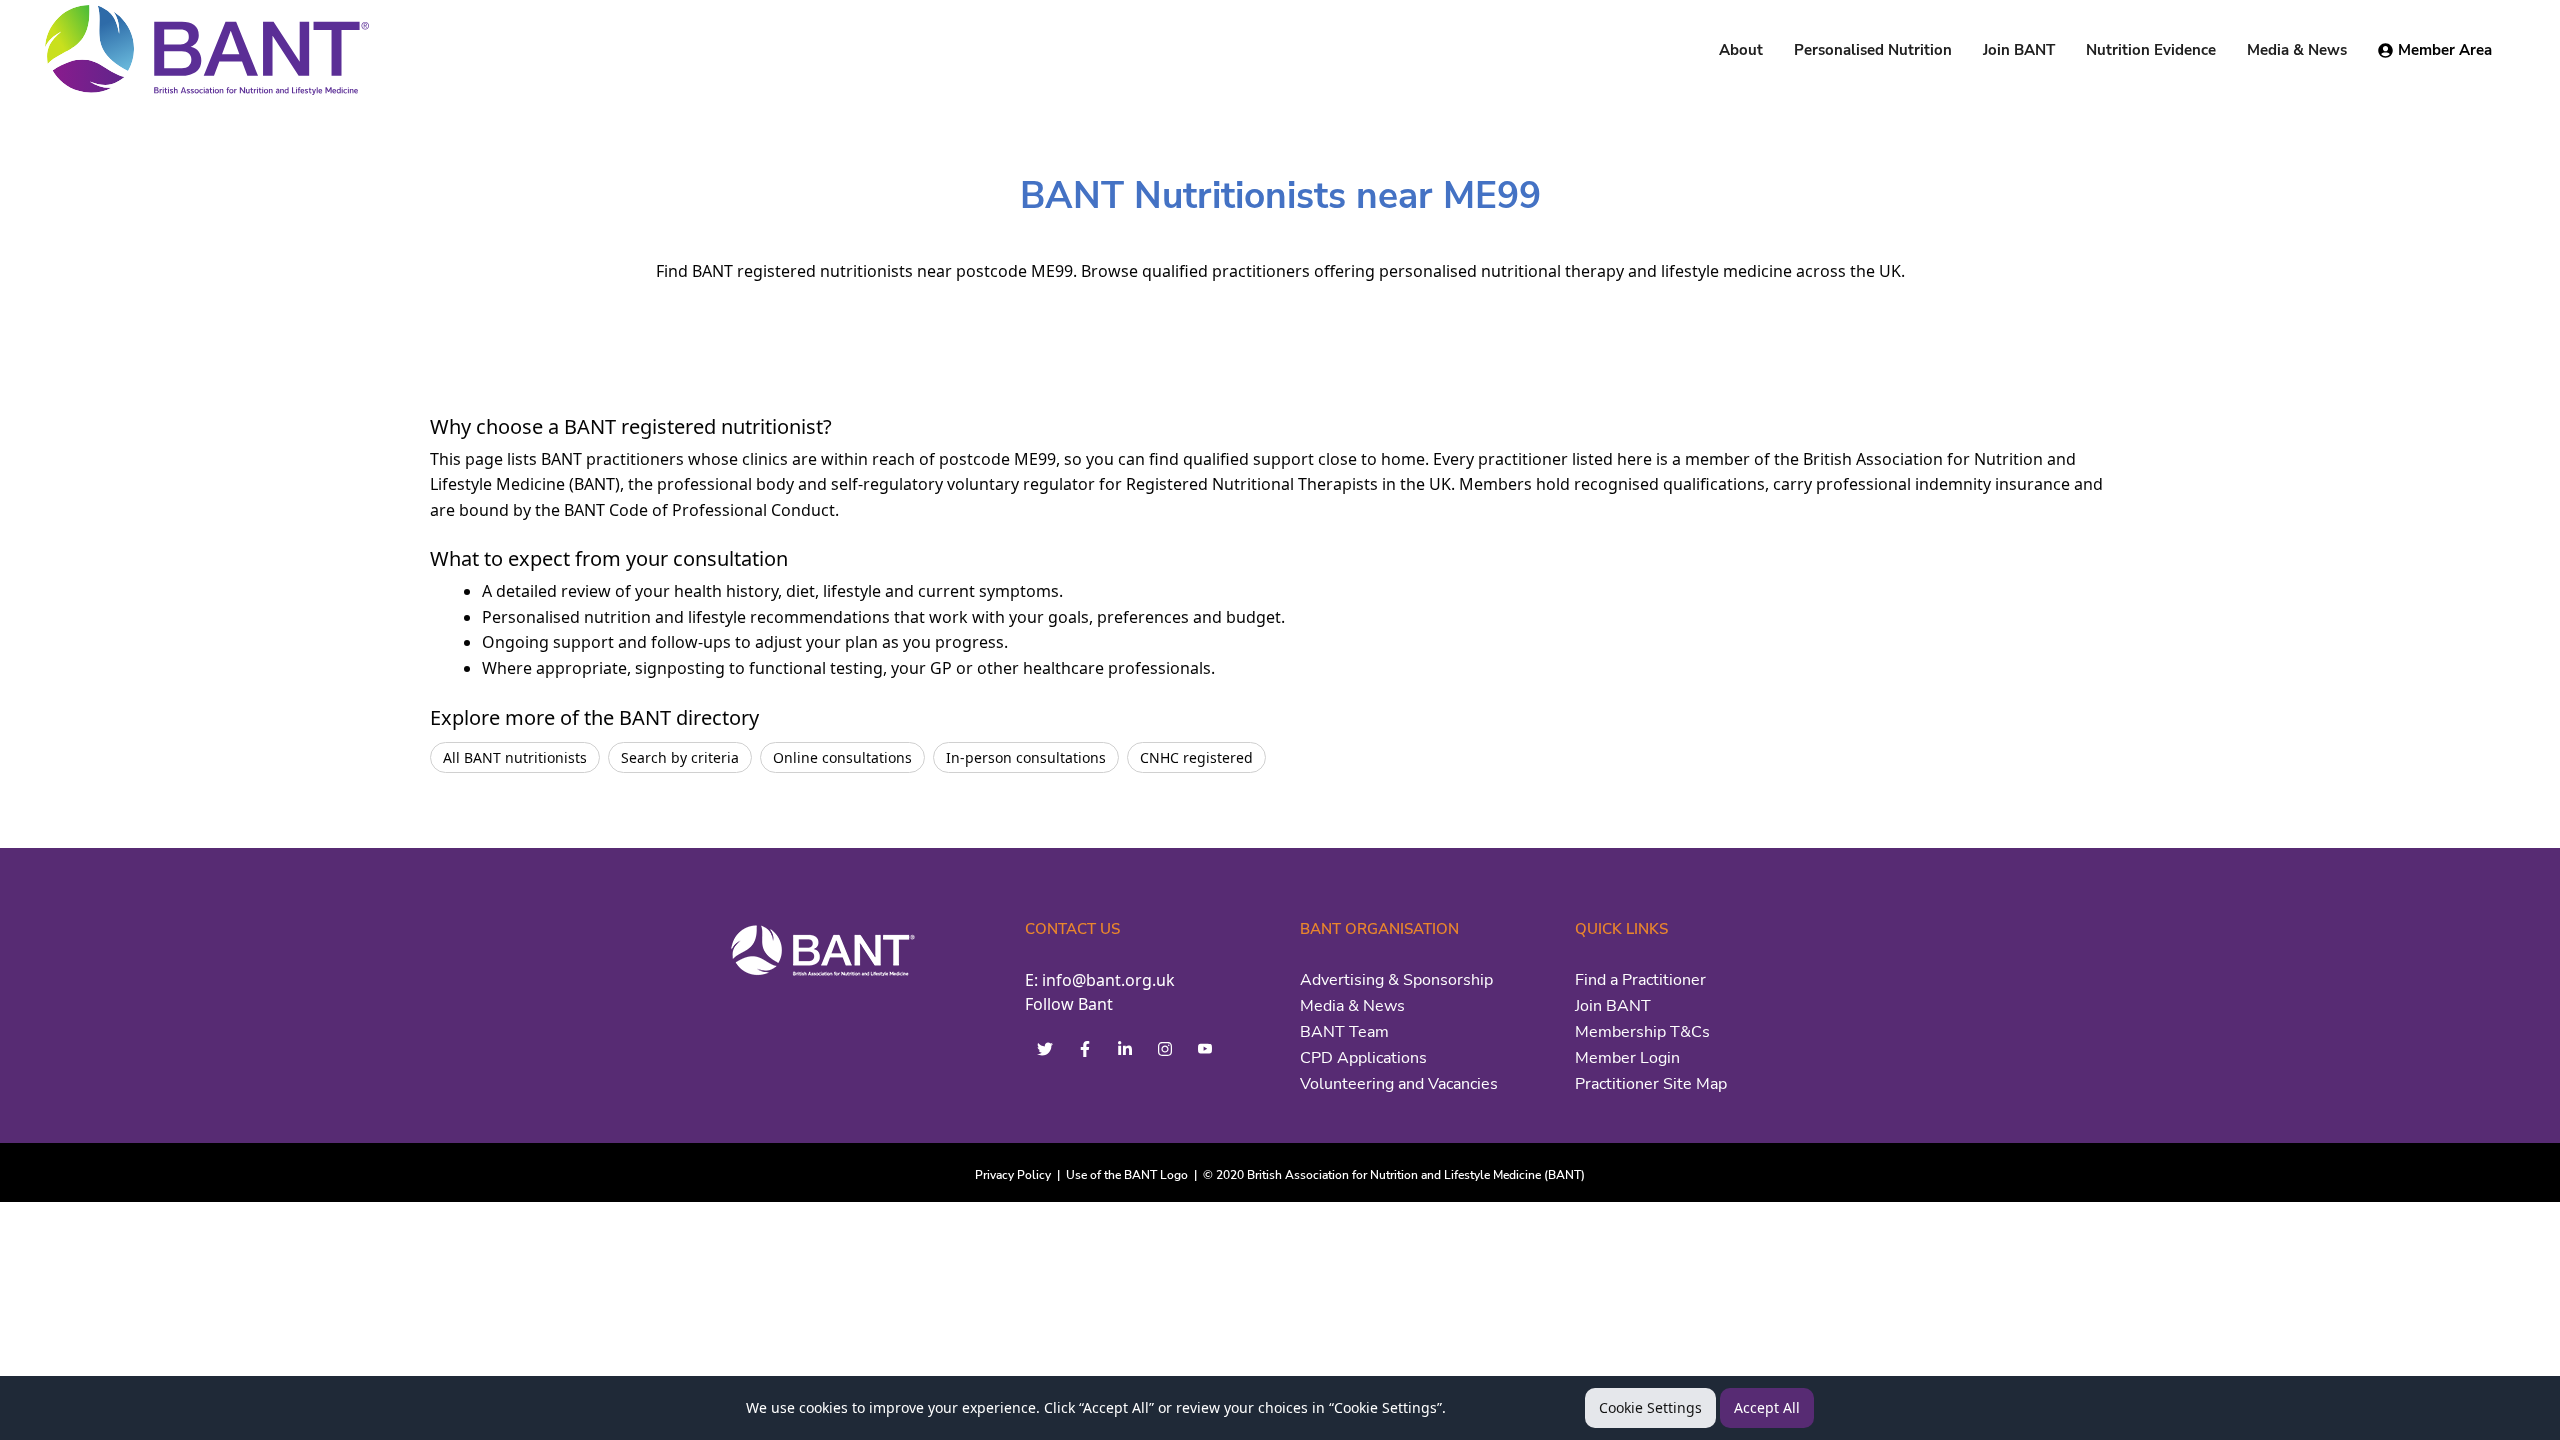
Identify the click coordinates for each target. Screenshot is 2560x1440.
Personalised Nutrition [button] (1873, 50)
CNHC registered (1196, 757)
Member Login (1627, 1058)
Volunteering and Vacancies (1399, 1084)
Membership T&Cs (1642, 1032)
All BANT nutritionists (515, 757)
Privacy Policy (1013, 1175)
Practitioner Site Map (1651, 1084)
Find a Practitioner (1640, 980)
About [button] (1741, 50)
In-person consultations (1026, 757)
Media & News (1352, 1006)
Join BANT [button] (2019, 50)
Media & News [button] (2297, 50)
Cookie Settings (1650, 1407)
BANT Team (1344, 1032)
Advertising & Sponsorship (1396, 980)
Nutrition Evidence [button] (2151, 50)
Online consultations (842, 757)
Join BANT (1613, 1006)
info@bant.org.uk (1108, 980)
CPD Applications (1363, 1058)
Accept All (1767, 1407)
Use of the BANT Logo (1127, 1175)
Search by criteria (680, 757)
